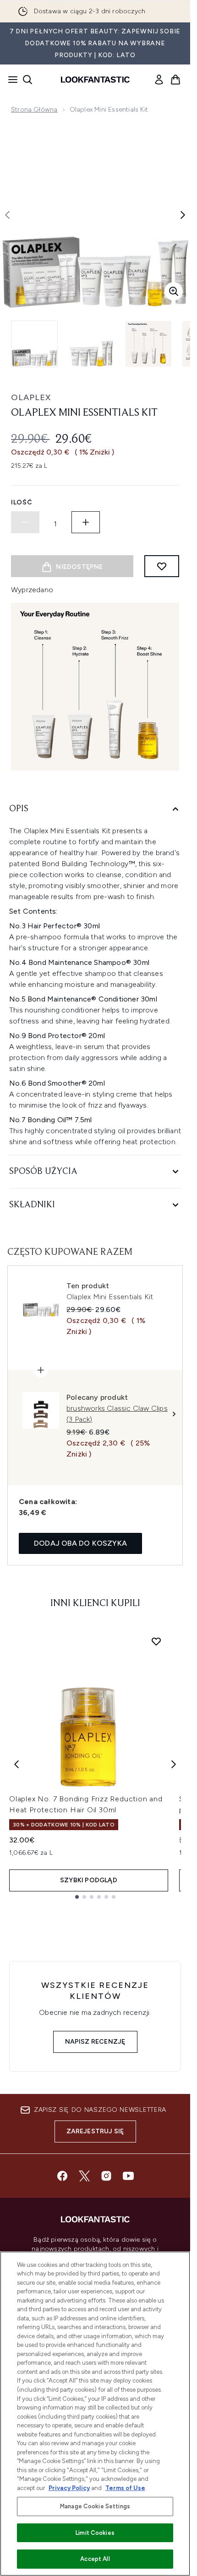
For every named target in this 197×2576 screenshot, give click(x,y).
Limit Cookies (95, 2533)
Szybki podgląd (89, 1880)
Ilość (22, 502)
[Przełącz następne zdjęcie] (183, 215)
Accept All (95, 2559)
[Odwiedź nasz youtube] (128, 2176)
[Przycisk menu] (10, 80)
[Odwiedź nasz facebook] (62, 2176)
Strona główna (34, 110)
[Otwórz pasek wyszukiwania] (27, 80)
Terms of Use (125, 2488)
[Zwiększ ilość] (86, 522)
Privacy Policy (69, 2488)
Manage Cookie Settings (95, 2506)
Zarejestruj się (95, 2131)
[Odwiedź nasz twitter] (84, 2176)
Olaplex (31, 397)
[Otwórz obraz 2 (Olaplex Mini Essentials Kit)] (92, 344)
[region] (95, 2414)
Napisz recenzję (95, 2042)
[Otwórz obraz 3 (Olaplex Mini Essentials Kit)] (148, 344)
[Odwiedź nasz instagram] (106, 2176)
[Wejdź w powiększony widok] (174, 291)
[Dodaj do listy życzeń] (162, 566)
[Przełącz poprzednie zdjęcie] (7, 215)
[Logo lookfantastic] (95, 80)
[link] (159, 80)
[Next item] (174, 1764)
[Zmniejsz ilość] (25, 522)
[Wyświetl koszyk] (175, 80)
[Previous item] (16, 1764)
